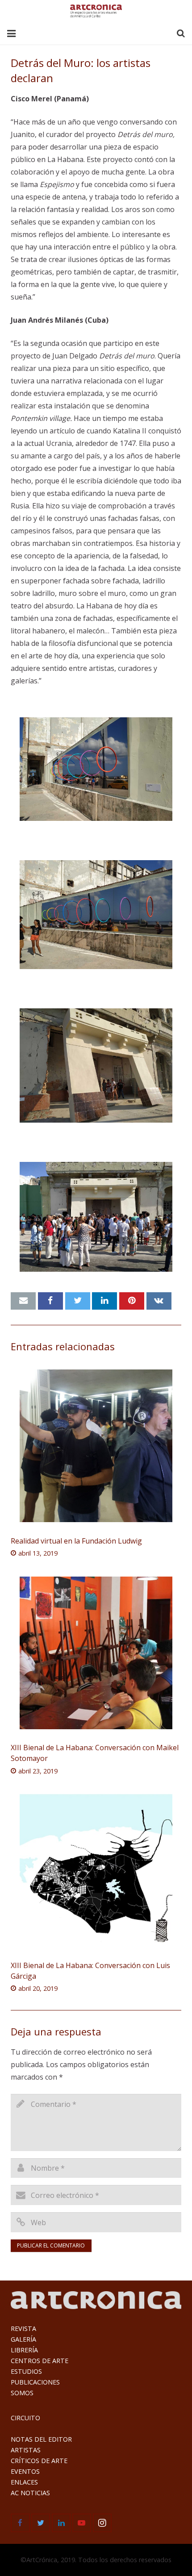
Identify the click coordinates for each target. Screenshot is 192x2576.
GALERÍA (23, 2339)
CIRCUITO (25, 2418)
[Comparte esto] (50, 1301)
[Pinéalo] (132, 1301)
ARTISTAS (26, 2450)
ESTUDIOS (26, 2371)
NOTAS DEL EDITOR (41, 2439)
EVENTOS (25, 2471)
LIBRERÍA (24, 2350)
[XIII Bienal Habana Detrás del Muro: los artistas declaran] (96, 769)
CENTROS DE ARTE (40, 2361)
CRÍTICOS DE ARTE (39, 2461)
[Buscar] (181, 34)
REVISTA (23, 2328)
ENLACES (24, 2482)
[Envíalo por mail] (23, 1301)
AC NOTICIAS (30, 2493)
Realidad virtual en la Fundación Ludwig (76, 1541)
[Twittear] (78, 1301)
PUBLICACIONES (35, 2382)
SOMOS (22, 2393)
